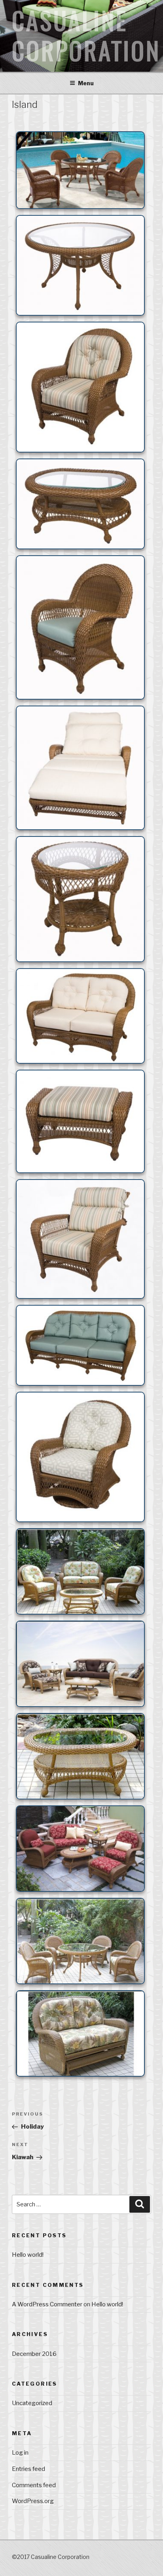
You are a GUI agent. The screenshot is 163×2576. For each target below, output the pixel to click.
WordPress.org (33, 2501)
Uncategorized (32, 2403)
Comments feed (34, 2485)
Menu (86, 83)
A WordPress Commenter (47, 2304)
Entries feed (28, 2469)
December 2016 (34, 2354)
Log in (20, 2453)
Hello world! (28, 2255)
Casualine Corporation (86, 36)
